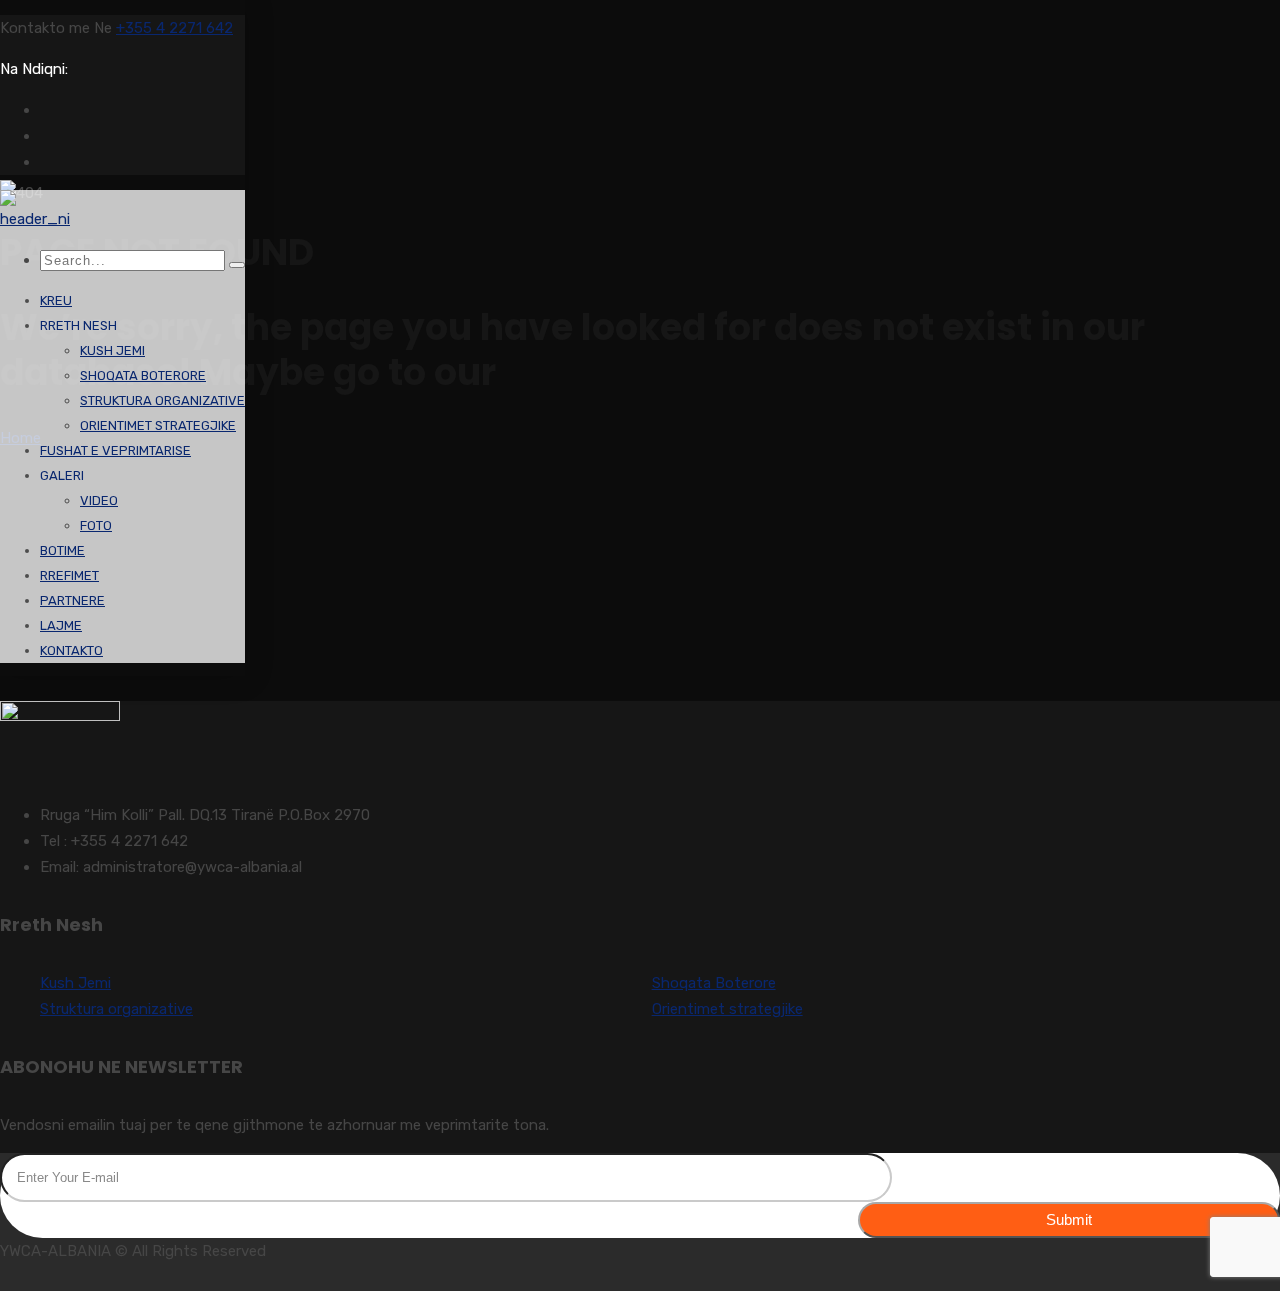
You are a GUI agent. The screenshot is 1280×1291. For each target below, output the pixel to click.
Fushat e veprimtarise (115, 450)
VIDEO (99, 500)
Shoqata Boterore (143, 375)
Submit (1069, 1219)
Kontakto (71, 650)
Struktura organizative (162, 400)
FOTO (96, 525)
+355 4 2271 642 (174, 28)
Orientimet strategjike (158, 425)
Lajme (61, 625)
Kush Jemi (112, 350)
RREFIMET (69, 575)
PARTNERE (72, 600)
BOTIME (62, 550)
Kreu (56, 300)
